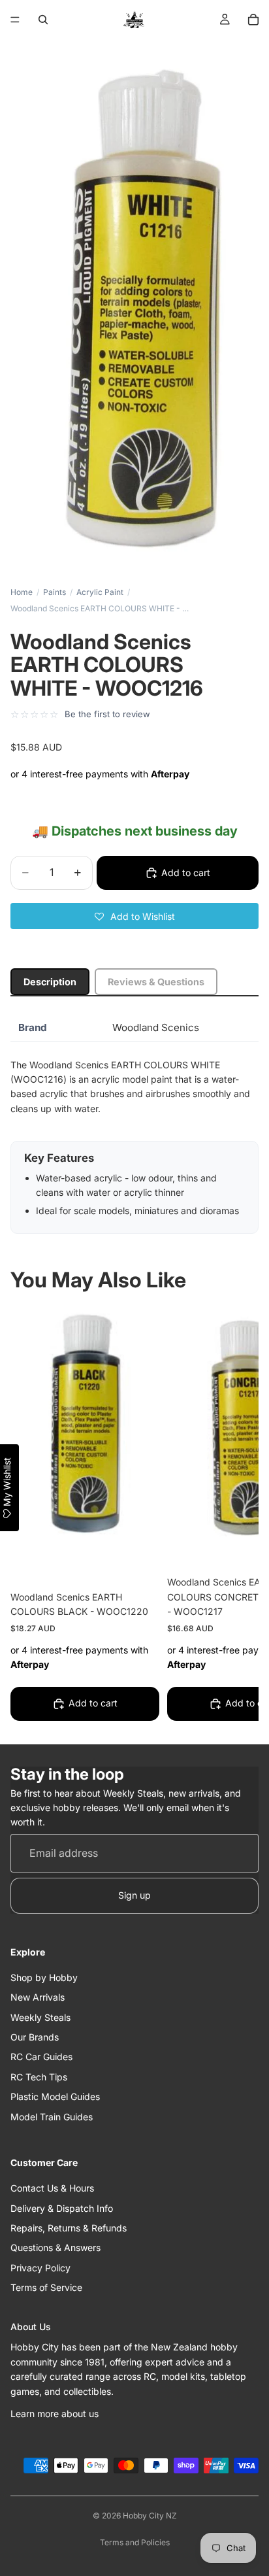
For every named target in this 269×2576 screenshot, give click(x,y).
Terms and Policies (135, 2542)
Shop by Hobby (44, 1977)
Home (22, 592)
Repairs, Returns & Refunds (69, 2228)
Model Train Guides (52, 2117)
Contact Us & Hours (52, 2188)
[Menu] (15, 20)
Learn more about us (55, 2414)
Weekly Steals (40, 2017)
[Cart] (253, 20)
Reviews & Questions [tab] (156, 982)
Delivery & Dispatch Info (62, 2208)
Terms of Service (46, 2287)
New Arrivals (38, 1997)
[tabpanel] (134, 1124)
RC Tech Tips (39, 2077)
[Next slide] (234, 1516)
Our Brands (35, 2037)
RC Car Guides (41, 2057)
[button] (134, 916)
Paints (55, 592)
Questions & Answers (55, 2247)
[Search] (43, 20)
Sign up (134, 1895)
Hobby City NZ (150, 2516)
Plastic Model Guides (55, 2096)
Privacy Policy (40, 2268)
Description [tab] (50, 982)
